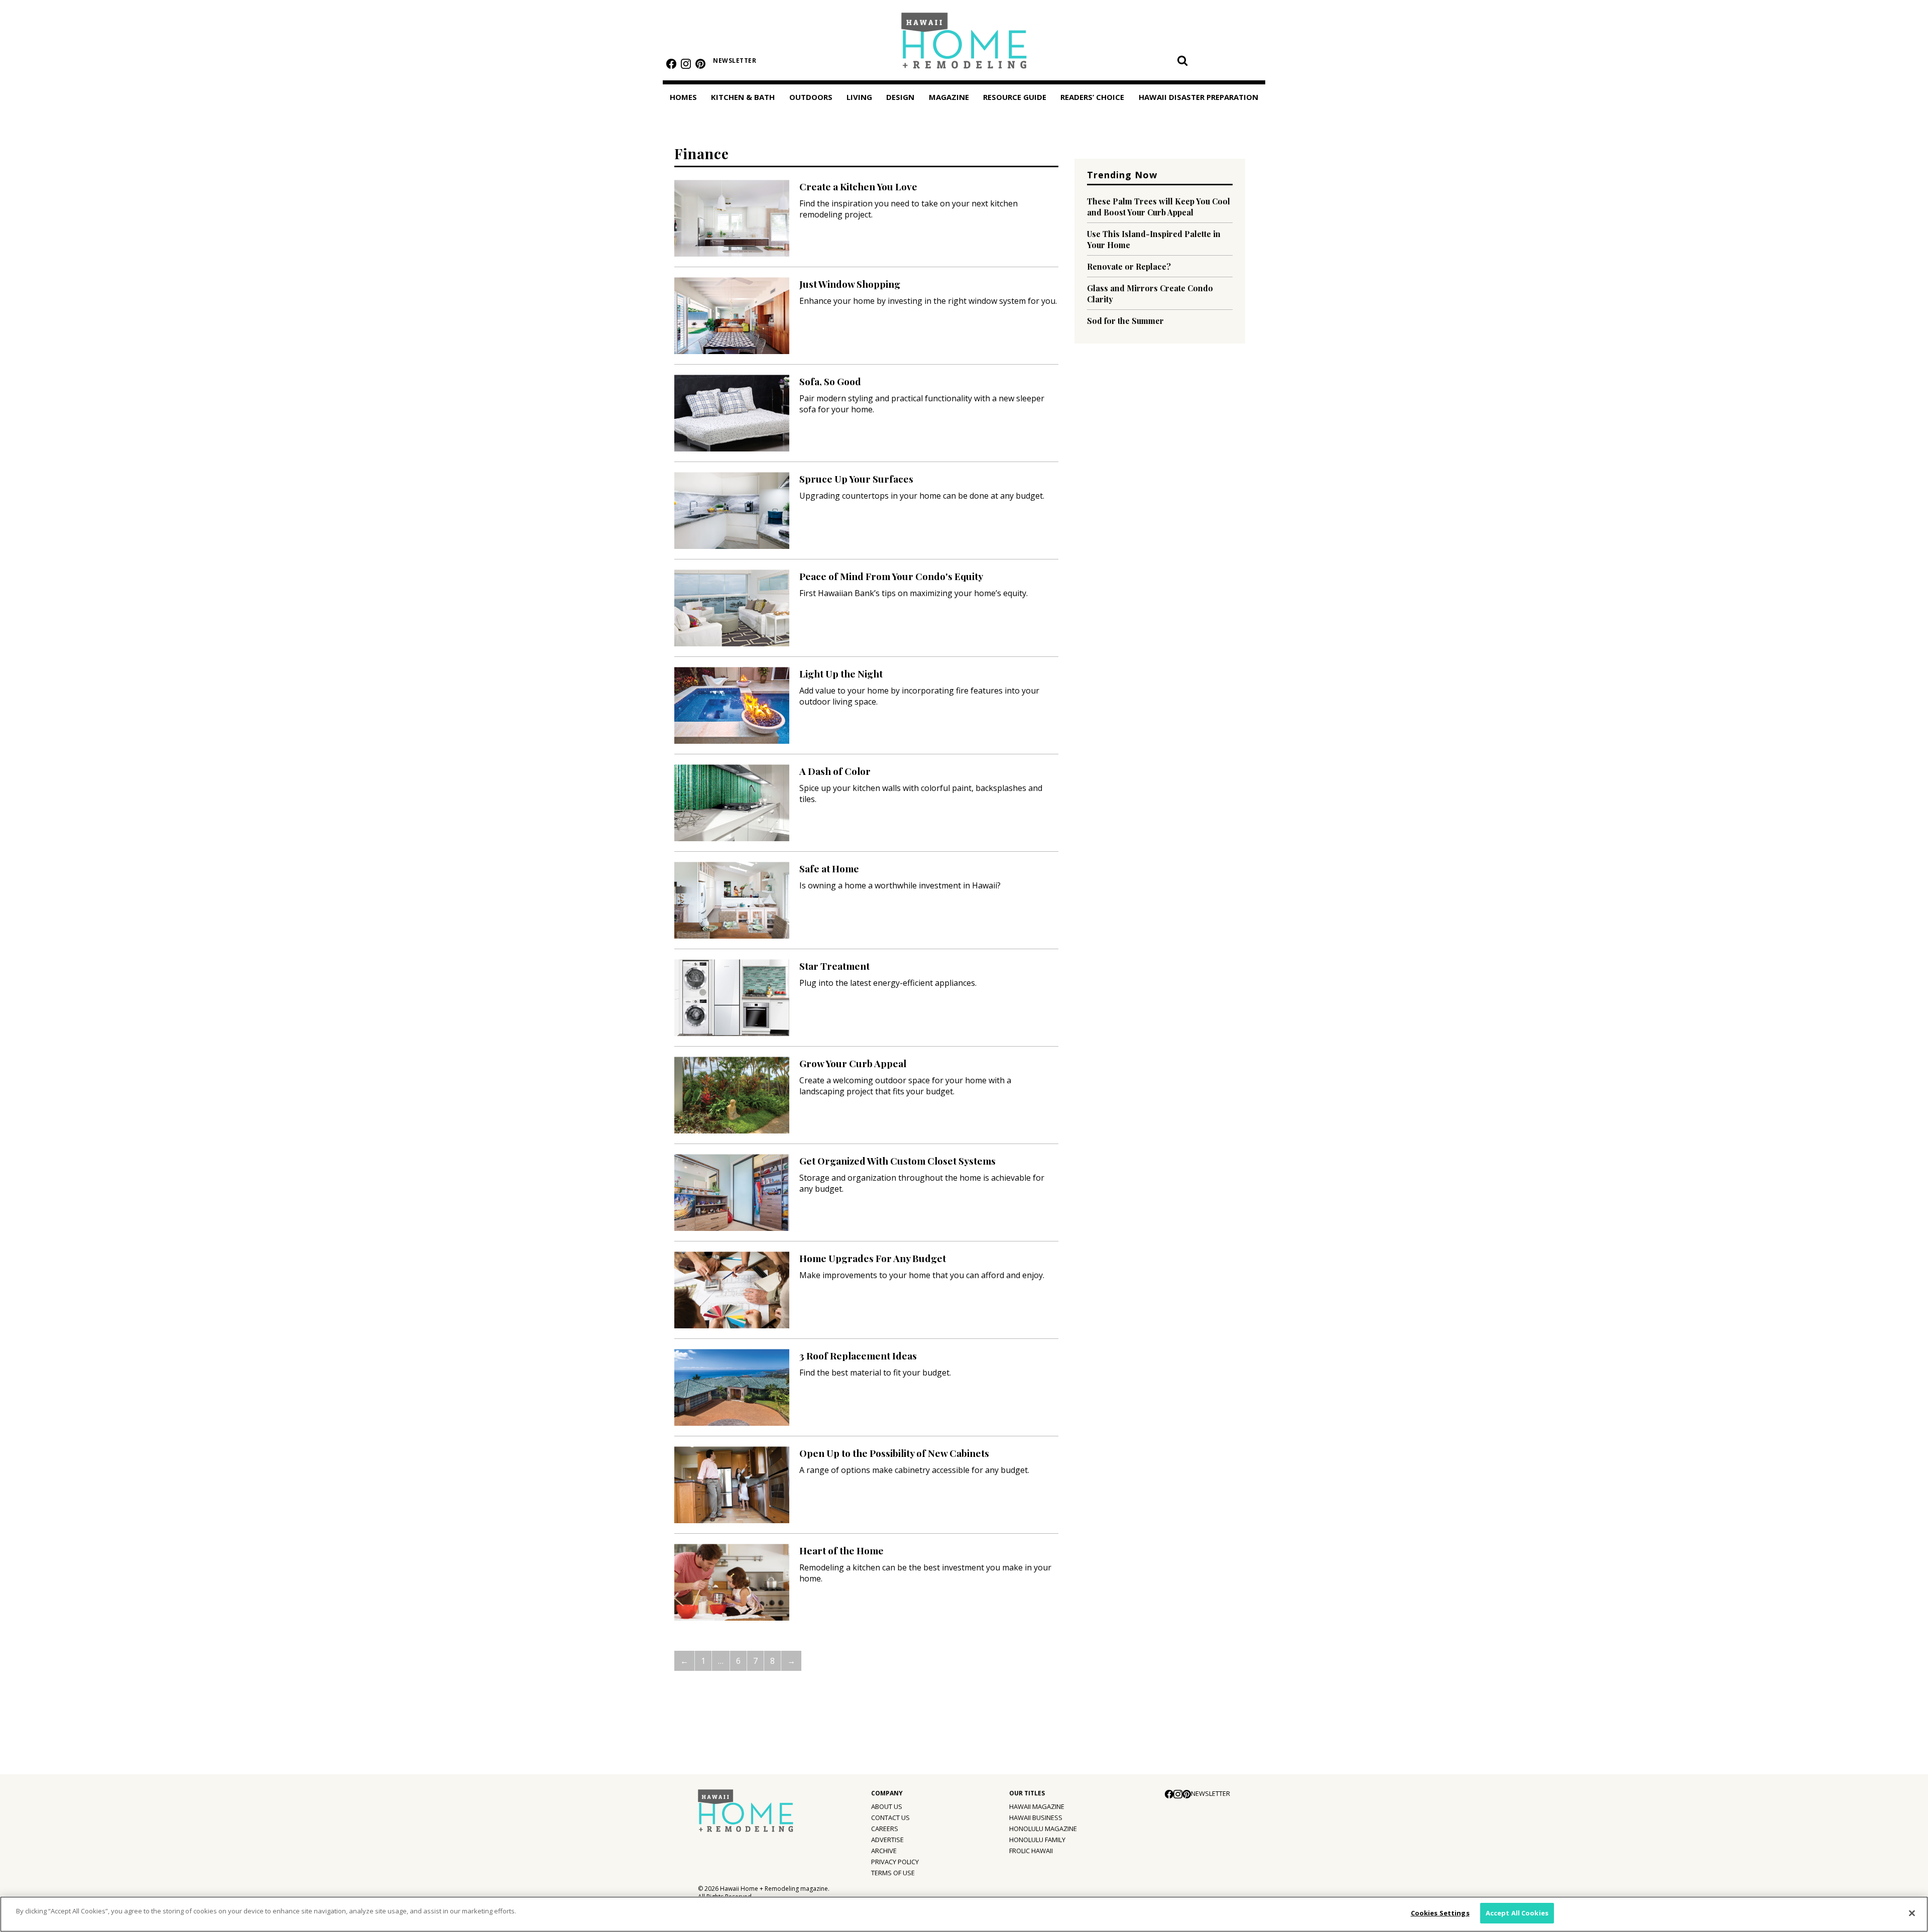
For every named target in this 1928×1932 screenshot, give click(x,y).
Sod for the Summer (1125, 321)
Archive (884, 1851)
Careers (885, 1829)
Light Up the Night (841, 673)
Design (900, 97)
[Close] (1912, 1913)
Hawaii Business (1036, 1817)
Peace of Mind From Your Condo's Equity (891, 576)
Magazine (949, 97)
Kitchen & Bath (743, 97)
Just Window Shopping (850, 284)
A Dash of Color (835, 771)
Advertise (887, 1840)
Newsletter (735, 61)
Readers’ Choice (1092, 97)
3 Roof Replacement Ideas (858, 1355)
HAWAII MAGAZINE (1037, 1806)
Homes (683, 97)
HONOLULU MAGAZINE (1043, 1829)
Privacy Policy (895, 1862)
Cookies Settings (1440, 1913)
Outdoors (811, 97)
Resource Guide (1015, 97)
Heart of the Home (841, 1550)
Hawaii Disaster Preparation (1198, 97)
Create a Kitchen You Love (858, 186)
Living (859, 97)
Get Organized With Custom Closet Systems (897, 1161)
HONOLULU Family (1037, 1840)
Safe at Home (829, 868)
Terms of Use (893, 1873)
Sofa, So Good (830, 381)
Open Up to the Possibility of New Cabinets (894, 1453)
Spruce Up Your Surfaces (856, 479)
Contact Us (890, 1817)
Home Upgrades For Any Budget (873, 1258)
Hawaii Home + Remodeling (964, 44)
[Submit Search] (1182, 60)
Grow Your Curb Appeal (853, 1063)
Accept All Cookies (1517, 1913)
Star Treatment (834, 966)
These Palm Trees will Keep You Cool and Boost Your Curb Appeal (1159, 207)
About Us (887, 1806)
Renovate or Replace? (1129, 266)
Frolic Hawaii (1031, 1851)
